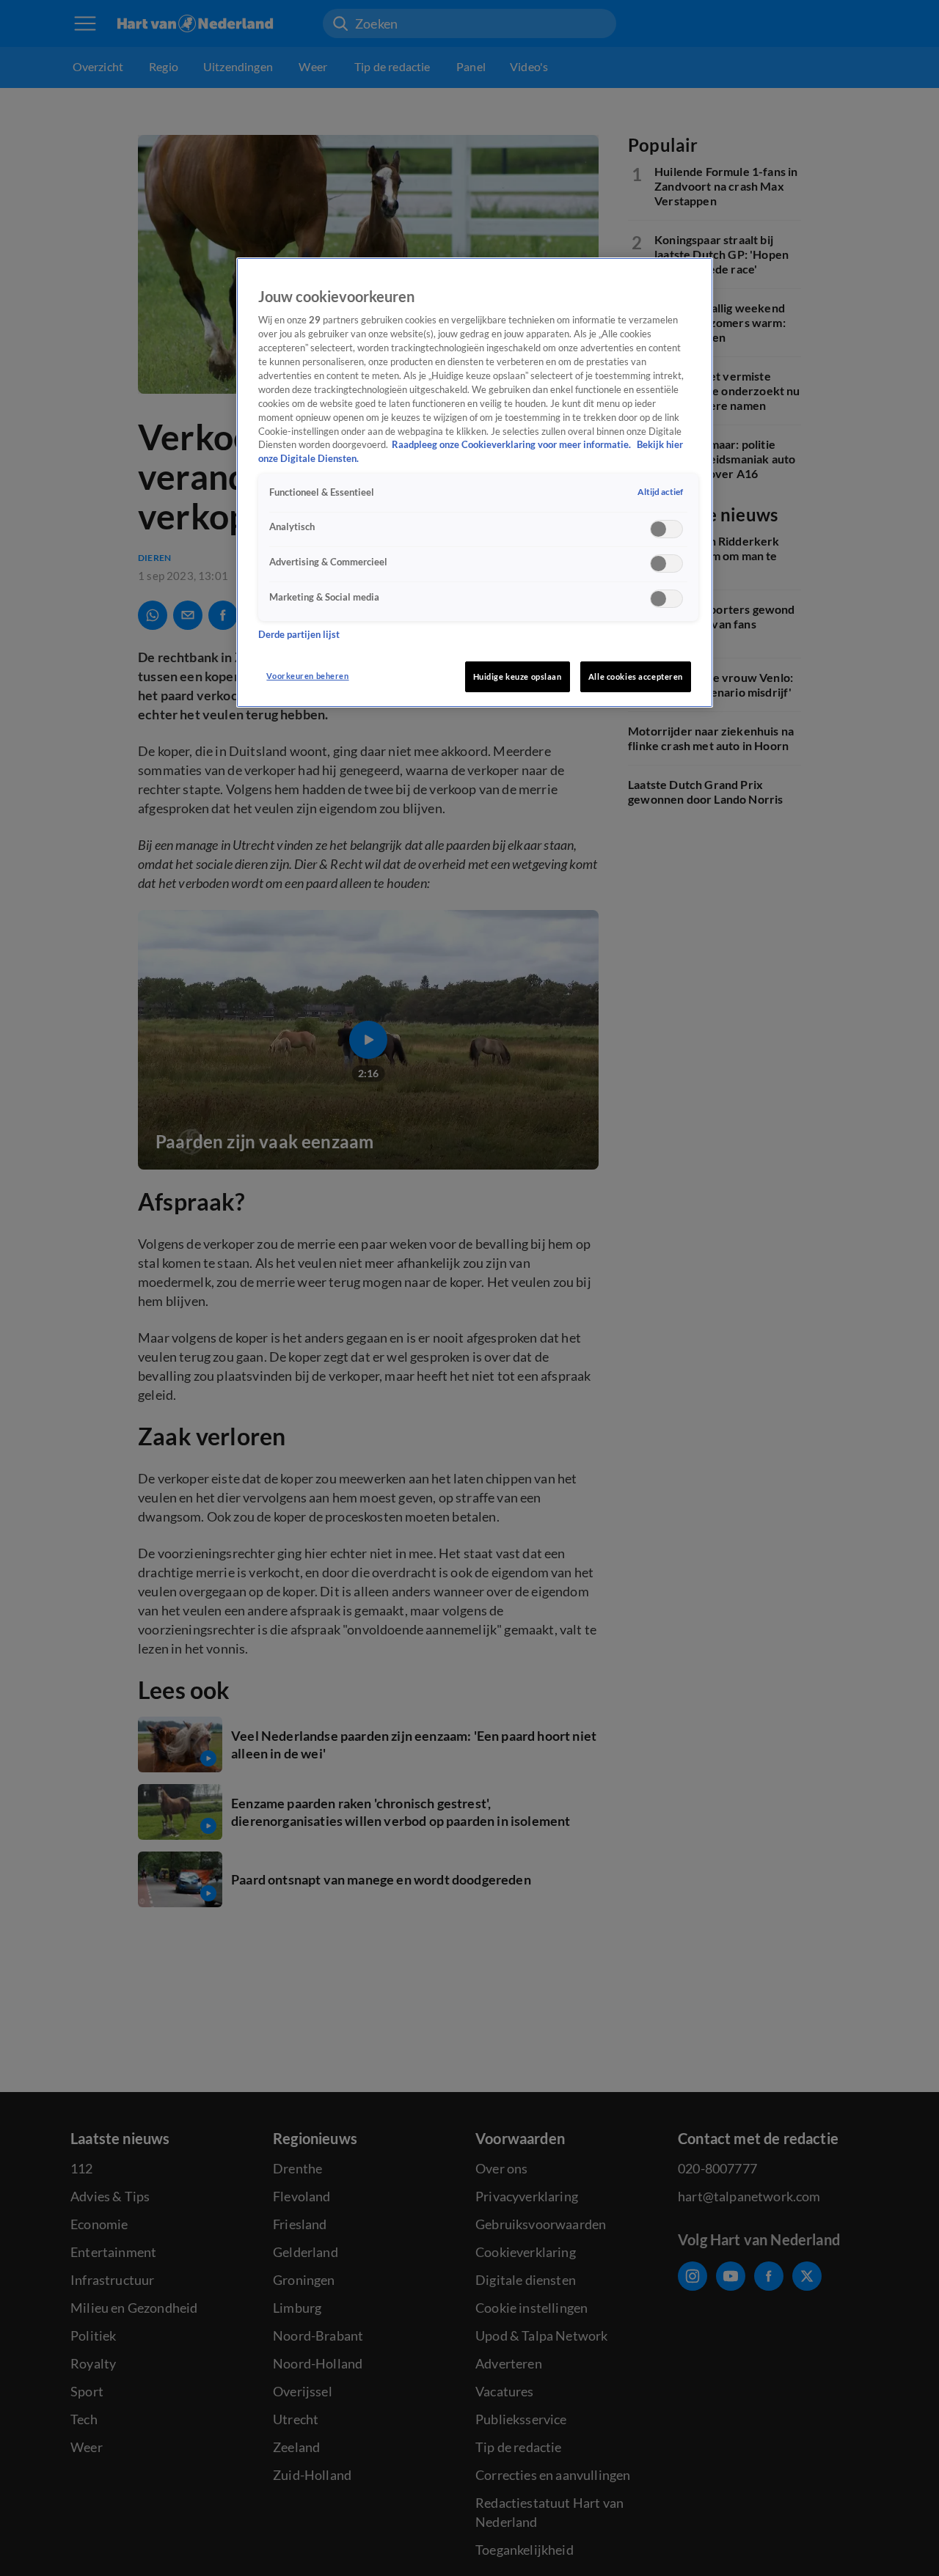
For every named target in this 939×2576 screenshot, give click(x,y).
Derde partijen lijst (299, 635)
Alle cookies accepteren (636, 676)
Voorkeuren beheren (307, 676)
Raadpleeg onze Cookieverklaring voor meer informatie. (512, 445)
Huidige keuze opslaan (518, 676)
